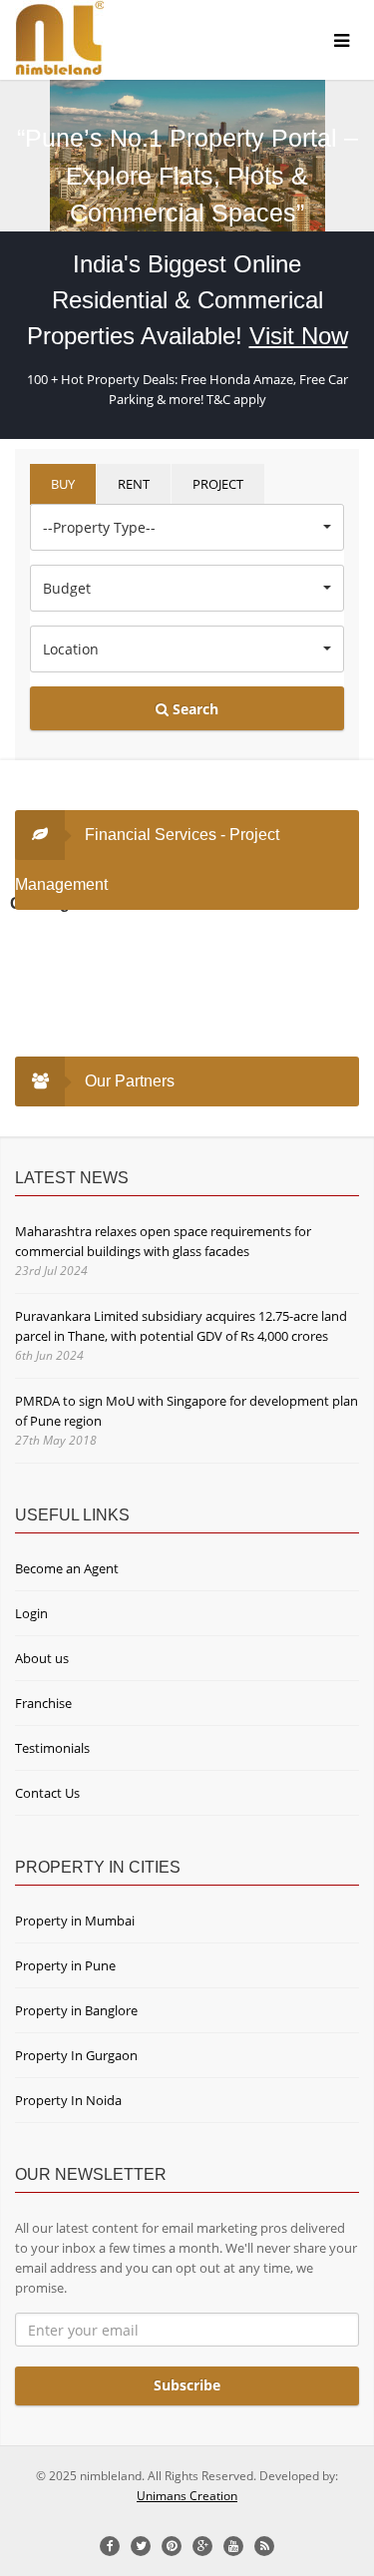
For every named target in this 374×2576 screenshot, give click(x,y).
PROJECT (218, 484)
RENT (134, 484)
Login (31, 1613)
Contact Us (47, 1793)
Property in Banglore (76, 2010)
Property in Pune (65, 1965)
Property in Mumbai (75, 1921)
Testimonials (52, 1748)
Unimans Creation (187, 2496)
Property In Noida (68, 2100)
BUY (63, 484)
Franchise (43, 1703)
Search (193, 709)
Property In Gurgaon (76, 2055)
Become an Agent (67, 1568)
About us (42, 1658)
